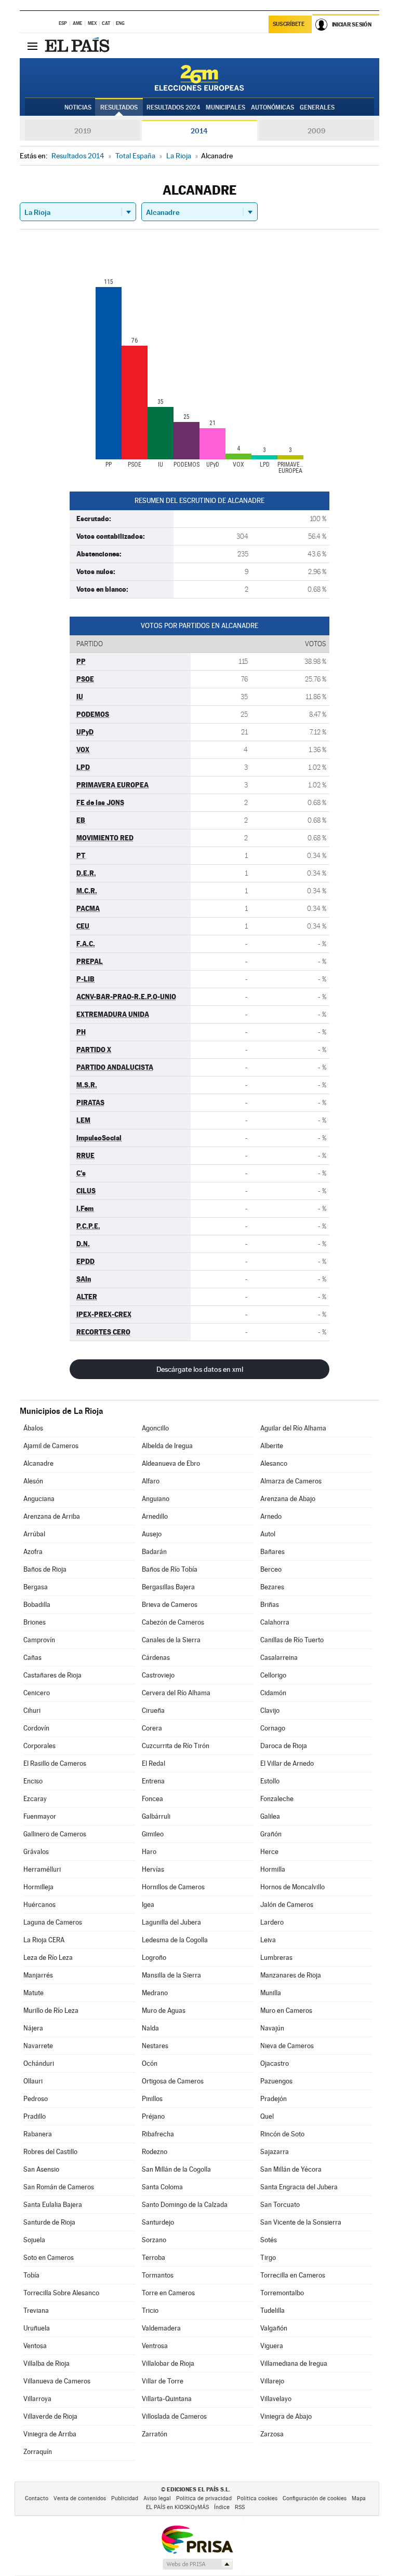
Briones (35, 1622)
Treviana (36, 2311)
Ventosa (35, 2346)
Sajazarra (275, 2152)
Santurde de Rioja (49, 2222)
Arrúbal (34, 1534)
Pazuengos (276, 2081)
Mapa (359, 2498)
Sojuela (34, 2240)
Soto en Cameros (49, 2258)
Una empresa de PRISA (197, 2539)
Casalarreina (279, 1658)
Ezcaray (35, 1799)
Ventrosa (155, 2346)
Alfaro (151, 1481)
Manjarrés (38, 1975)
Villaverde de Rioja (50, 2416)
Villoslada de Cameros (174, 2416)
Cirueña (153, 1710)
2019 (83, 131)
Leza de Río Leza (48, 1958)
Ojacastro (275, 2063)
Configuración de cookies (315, 2498)
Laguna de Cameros (53, 1922)
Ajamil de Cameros (51, 1446)
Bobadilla (37, 1605)
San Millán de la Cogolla (176, 2169)
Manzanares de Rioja (291, 1975)
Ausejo (152, 1534)
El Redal (154, 1763)
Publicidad (125, 2498)
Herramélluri (42, 1869)
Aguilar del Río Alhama (293, 1428)
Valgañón (274, 2328)
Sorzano (154, 2240)
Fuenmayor (40, 1816)
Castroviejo (158, 1675)
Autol (268, 1534)
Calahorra (275, 1622)
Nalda (150, 2028)
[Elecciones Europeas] (199, 78)
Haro (149, 1852)
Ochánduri (39, 2063)
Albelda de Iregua (167, 1446)
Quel (267, 2116)
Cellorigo (273, 1675)
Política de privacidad (204, 2498)
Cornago (273, 1728)
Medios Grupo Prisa (197, 2564)
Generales (317, 107)
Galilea (270, 1816)
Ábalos (33, 1428)
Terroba (154, 2258)
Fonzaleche (277, 1799)
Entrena (153, 1781)
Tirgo (268, 2258)
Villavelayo (276, 2399)
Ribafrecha (158, 2134)
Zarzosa (272, 2434)
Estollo (270, 1781)
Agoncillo (155, 1428)
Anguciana (39, 1499)
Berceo (271, 1569)
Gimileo (153, 1834)
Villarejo (272, 2381)
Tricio (150, 2311)
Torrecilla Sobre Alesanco (61, 2293)
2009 (316, 131)
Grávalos (36, 1852)
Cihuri (32, 1710)
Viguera (272, 2346)
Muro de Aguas (164, 2011)
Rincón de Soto (282, 2134)
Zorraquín (38, 2452)
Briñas (270, 1605)
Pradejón (274, 2099)
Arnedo (271, 1516)
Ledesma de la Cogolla (175, 1940)
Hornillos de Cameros (173, 1887)
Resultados (119, 107)
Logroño (154, 1958)
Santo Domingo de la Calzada (185, 2205)
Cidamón (273, 1693)
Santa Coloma (162, 2187)
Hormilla (273, 1869)
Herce (269, 1852)
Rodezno (155, 2152)
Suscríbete (289, 24)
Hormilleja (38, 1887)
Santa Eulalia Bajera (53, 2205)
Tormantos (158, 2275)
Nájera (33, 2028)
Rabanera (38, 2134)
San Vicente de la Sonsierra (301, 2222)
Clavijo (270, 1710)
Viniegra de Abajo (286, 2416)
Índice (222, 2507)
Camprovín (39, 1640)
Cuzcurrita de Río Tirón (176, 1746)
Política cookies (257, 2498)
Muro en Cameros (286, 2011)
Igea (148, 1905)
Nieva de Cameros (287, 2046)
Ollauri (33, 2081)
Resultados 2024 (173, 107)
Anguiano (156, 1499)
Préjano (153, 2116)
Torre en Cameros (168, 2293)
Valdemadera (161, 2328)
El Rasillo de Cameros (55, 1763)
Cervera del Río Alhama (176, 1693)
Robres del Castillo (50, 2152)
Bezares (272, 1587)
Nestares (155, 2046)
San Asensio (41, 2169)
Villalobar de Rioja (168, 2363)
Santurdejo (158, 2222)
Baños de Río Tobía (170, 1569)
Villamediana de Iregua (294, 2363)
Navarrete (38, 2046)
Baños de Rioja (45, 1569)
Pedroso (36, 2099)
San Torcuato (280, 2205)
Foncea (152, 1799)
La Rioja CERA (44, 1940)
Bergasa (36, 1587)
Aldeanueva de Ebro (171, 1463)
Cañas (32, 1658)
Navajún (272, 2028)
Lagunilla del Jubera (171, 1922)
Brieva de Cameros (170, 1605)
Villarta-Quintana (167, 2399)
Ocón (150, 2063)
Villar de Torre (163, 2381)
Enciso (33, 1781)
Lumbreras (276, 1958)
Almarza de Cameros (291, 1481)
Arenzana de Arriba (52, 1516)
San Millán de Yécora (291, 2169)
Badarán (154, 1552)
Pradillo (35, 2116)
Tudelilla (272, 2311)
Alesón (33, 1481)
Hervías (153, 1869)
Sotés (269, 2240)
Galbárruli (156, 1816)
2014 (199, 131)
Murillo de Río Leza (51, 2011)
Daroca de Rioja (284, 1746)
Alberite (272, 1446)
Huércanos (39, 1905)
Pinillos (152, 2099)
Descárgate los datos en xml (200, 1369)
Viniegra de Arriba (50, 2434)
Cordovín (36, 1728)
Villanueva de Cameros (57, 2381)
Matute (34, 1993)
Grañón (271, 1834)
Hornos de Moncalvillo (292, 1887)
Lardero (272, 1922)
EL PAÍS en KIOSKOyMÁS (177, 2507)
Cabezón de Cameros (173, 1622)
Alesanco (274, 1463)
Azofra (33, 1552)
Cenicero (37, 1693)
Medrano (155, 1993)
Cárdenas (156, 1658)
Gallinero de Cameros (55, 1834)
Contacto (37, 2498)
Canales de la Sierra (171, 1640)
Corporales (39, 1746)
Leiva (268, 1940)
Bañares (272, 1552)
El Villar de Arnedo (287, 1763)
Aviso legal (157, 2498)
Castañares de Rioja (52, 1675)
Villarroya (37, 2399)
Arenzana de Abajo (288, 1499)
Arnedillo (155, 1516)
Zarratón (155, 2434)
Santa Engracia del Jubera (299, 2187)
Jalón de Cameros (287, 1905)
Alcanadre (38, 1463)
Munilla (271, 1993)
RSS (240, 2507)
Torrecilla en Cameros (293, 2275)
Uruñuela (37, 2328)
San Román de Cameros (59, 2187)
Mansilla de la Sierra (171, 1975)
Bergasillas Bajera (168, 1587)
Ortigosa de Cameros (173, 2081)
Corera (152, 1728)
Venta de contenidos (80, 2498)
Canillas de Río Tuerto (292, 1640)
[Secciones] (32, 46)
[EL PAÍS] (78, 46)
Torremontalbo (282, 2293)
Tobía (31, 2275)
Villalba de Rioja (46, 2363)
